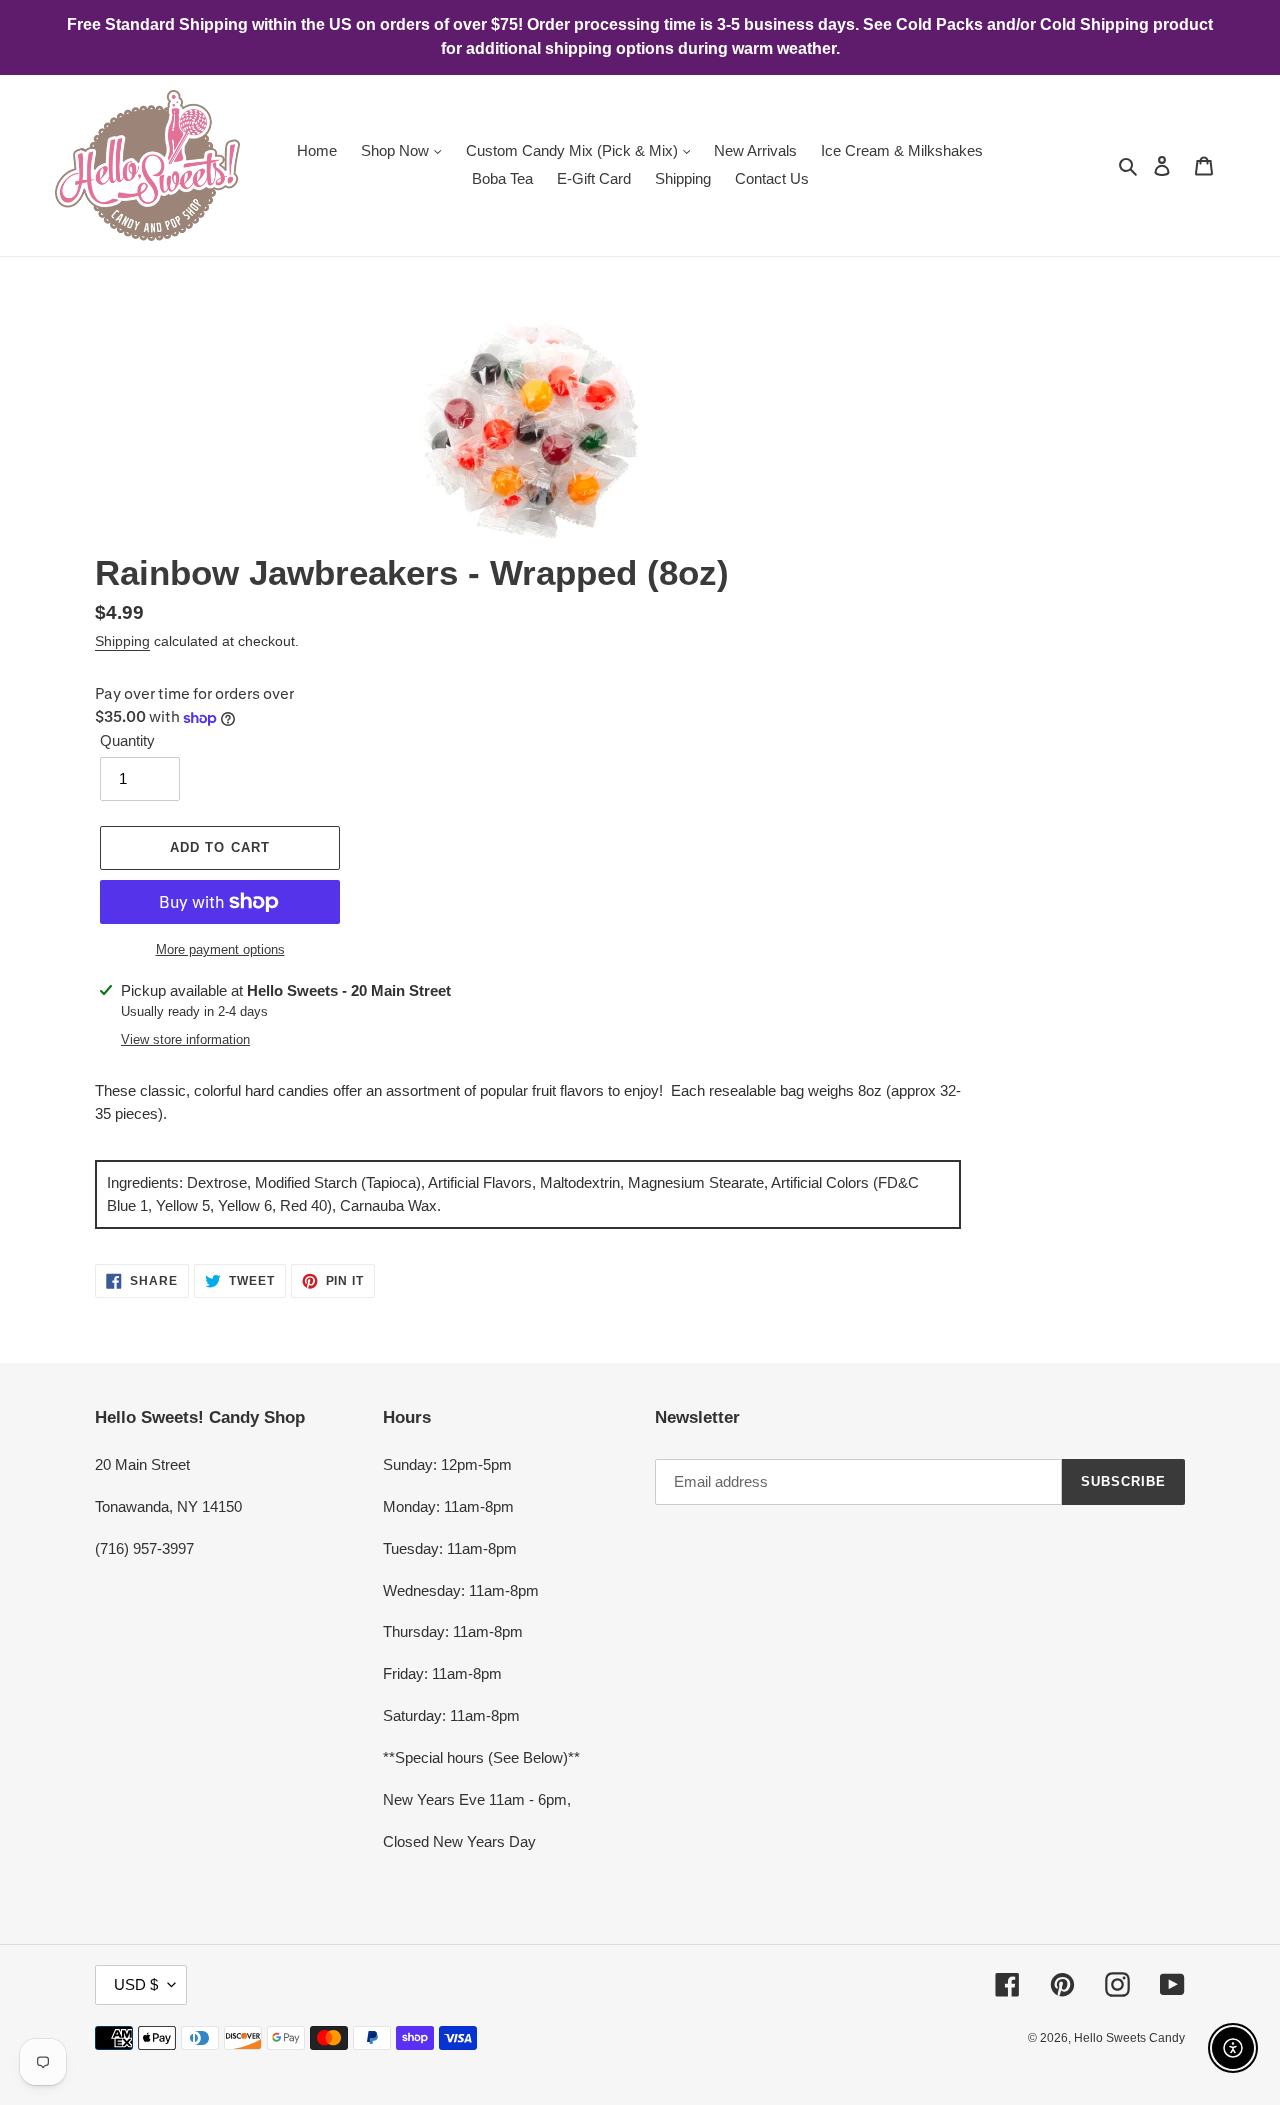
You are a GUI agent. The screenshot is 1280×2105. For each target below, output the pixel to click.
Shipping (122, 641)
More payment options (220, 949)
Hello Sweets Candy (1129, 2038)
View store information (185, 1039)
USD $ (136, 1984)
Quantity (127, 740)
